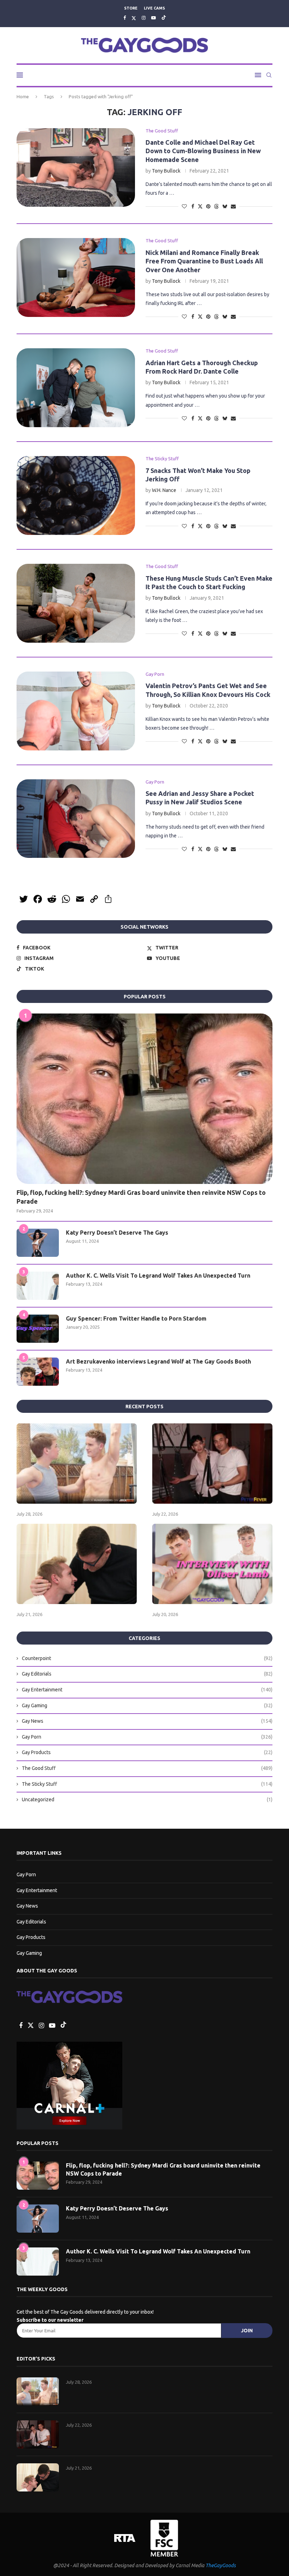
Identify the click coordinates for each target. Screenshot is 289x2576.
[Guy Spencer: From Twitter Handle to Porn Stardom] (38, 1329)
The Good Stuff (147, 1768)
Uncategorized (147, 1800)
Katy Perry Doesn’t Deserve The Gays (117, 1233)
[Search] (269, 75)
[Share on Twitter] (200, 206)
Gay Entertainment (147, 1690)
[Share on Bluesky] (225, 206)
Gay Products (147, 1752)
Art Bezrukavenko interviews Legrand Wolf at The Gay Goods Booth (158, 1361)
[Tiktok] (164, 18)
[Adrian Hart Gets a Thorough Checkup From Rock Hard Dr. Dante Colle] (76, 388)
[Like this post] (184, 206)
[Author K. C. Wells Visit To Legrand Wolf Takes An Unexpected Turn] (38, 1286)
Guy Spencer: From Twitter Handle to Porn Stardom (136, 1318)
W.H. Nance (164, 490)
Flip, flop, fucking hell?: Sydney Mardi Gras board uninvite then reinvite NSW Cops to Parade (141, 1197)
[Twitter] (134, 18)
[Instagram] (144, 18)
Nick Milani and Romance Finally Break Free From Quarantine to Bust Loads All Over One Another (204, 261)
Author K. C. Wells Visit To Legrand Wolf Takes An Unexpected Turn (158, 1275)
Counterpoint (147, 1658)
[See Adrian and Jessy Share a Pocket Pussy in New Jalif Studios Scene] (76, 819)
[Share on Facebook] (193, 206)
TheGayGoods (221, 2565)
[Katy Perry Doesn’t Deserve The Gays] (38, 1243)
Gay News (147, 1721)
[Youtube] (153, 18)
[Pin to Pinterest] (208, 206)
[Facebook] (125, 18)
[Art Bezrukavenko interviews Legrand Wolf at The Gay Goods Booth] (38, 1372)
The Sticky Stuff (147, 1784)
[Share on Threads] (216, 206)
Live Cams (154, 8)
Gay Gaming (147, 1705)
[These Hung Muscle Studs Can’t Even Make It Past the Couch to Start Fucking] (76, 603)
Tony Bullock (166, 171)
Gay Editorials (147, 1674)
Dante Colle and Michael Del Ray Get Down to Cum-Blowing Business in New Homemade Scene (203, 151)
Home (23, 96)
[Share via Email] (233, 206)
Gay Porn (147, 1737)
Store (131, 8)
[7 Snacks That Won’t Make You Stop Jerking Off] (76, 495)
